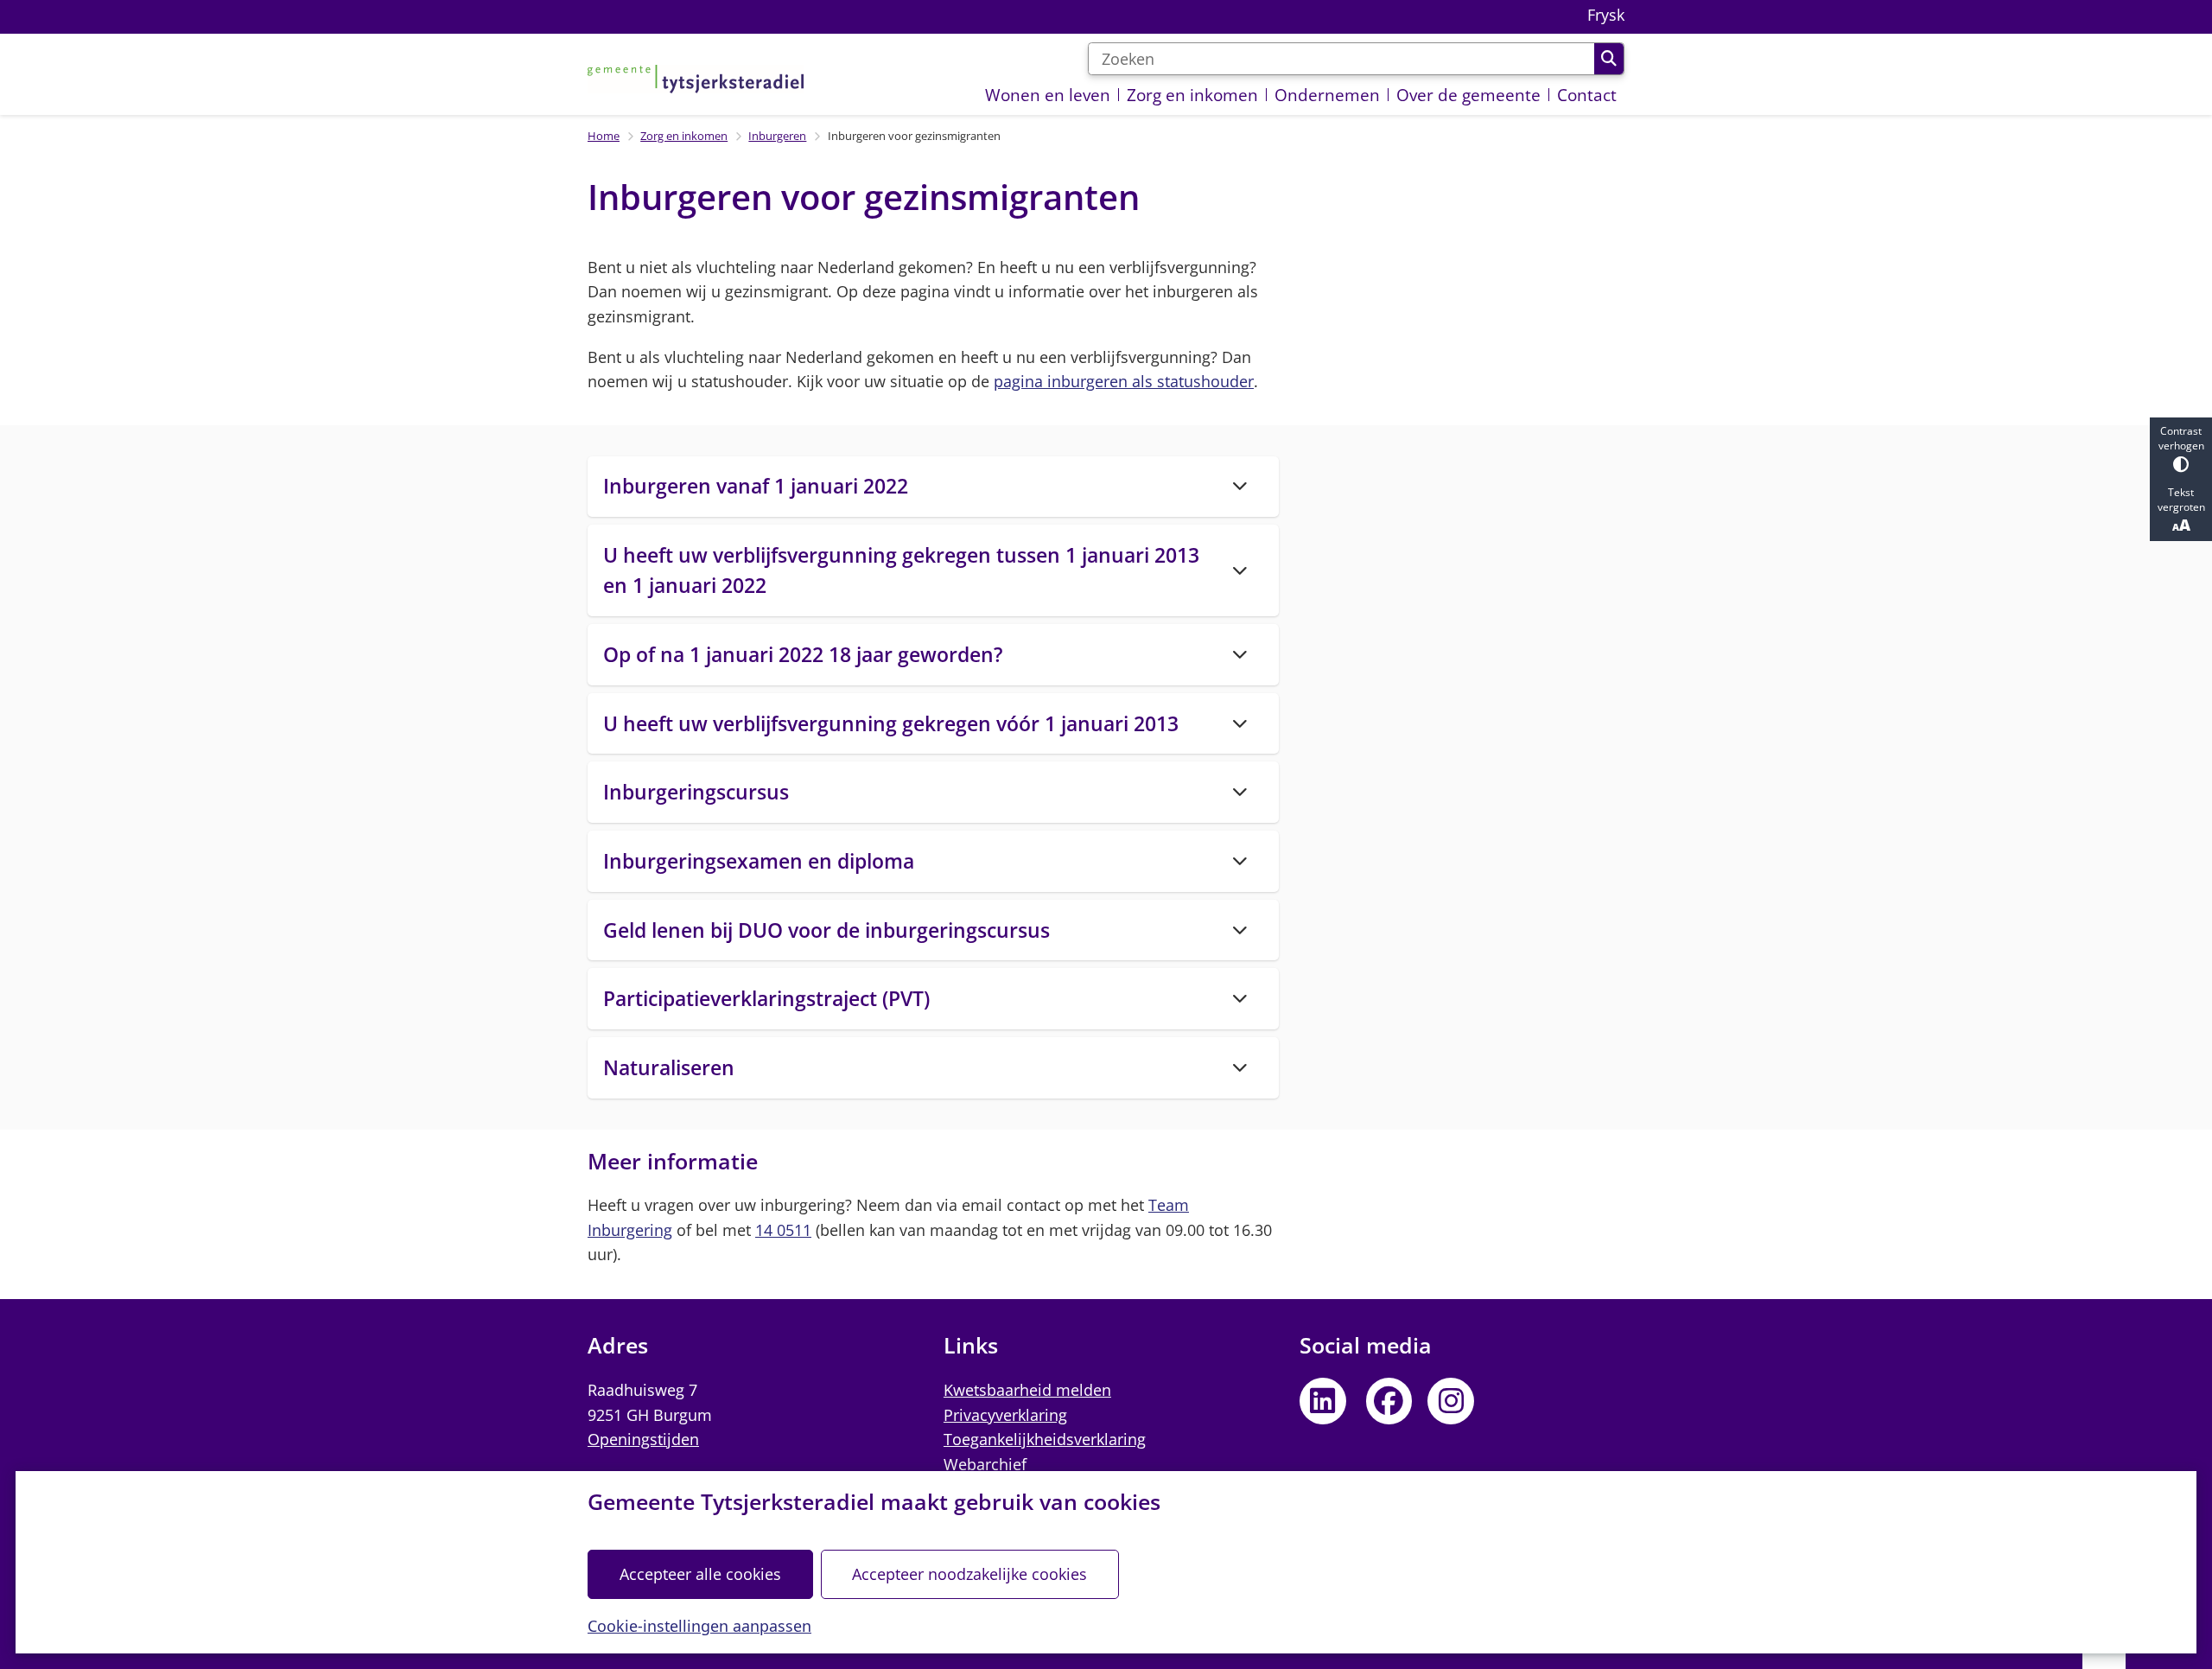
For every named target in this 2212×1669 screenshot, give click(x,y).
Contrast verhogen (2181, 438)
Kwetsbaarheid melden (1027, 1390)
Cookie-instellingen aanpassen (699, 1626)
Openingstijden (643, 1439)
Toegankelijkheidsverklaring (1045, 1439)
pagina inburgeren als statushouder (1124, 381)
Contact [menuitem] (1587, 95)
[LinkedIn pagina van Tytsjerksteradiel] (1323, 1401)
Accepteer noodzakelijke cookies (969, 1574)
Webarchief (985, 1464)
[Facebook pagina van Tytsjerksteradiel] (1389, 1401)
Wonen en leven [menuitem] (1048, 95)
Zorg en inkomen (684, 136)
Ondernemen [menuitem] (1327, 95)
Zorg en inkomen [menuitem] (1192, 95)
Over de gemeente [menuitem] (1468, 95)
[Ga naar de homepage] (696, 79)
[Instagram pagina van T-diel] (1451, 1401)
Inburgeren (777, 136)
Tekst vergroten (2181, 500)
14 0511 (783, 1230)
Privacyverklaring (1005, 1415)
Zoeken (1609, 59)
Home (604, 136)
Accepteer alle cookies (700, 1574)
